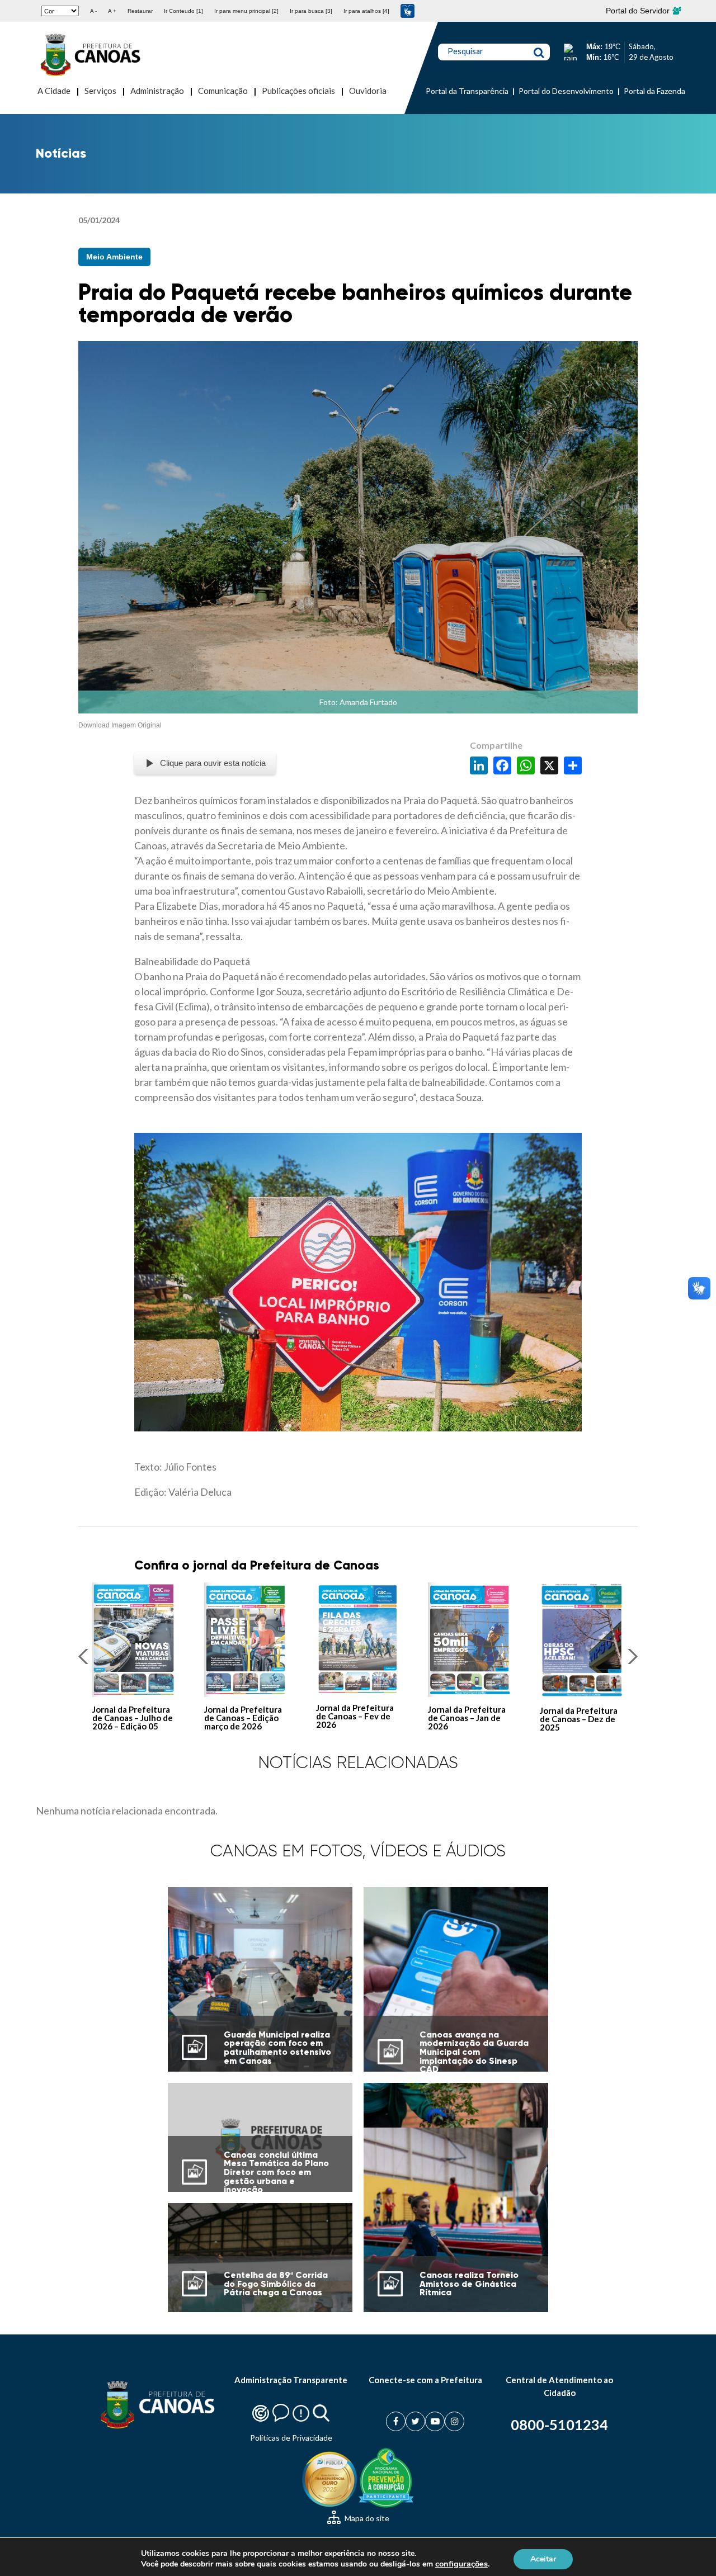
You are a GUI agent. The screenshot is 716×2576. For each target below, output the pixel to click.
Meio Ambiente (114, 257)
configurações (461, 2564)
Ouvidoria (368, 91)
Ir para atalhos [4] (366, 11)
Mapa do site (366, 2518)
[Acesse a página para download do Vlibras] (408, 11)
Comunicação (223, 91)
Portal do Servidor (639, 11)
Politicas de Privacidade (291, 2438)
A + (112, 11)
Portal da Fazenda (654, 91)
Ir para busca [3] (311, 11)
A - (93, 11)
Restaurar (140, 11)
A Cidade (54, 91)
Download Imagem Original (120, 725)
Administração (157, 91)
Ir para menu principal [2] (246, 11)
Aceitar (543, 2558)
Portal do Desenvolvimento (566, 91)
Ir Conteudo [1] (183, 11)
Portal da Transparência (467, 91)
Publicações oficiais (298, 91)
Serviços (100, 91)
